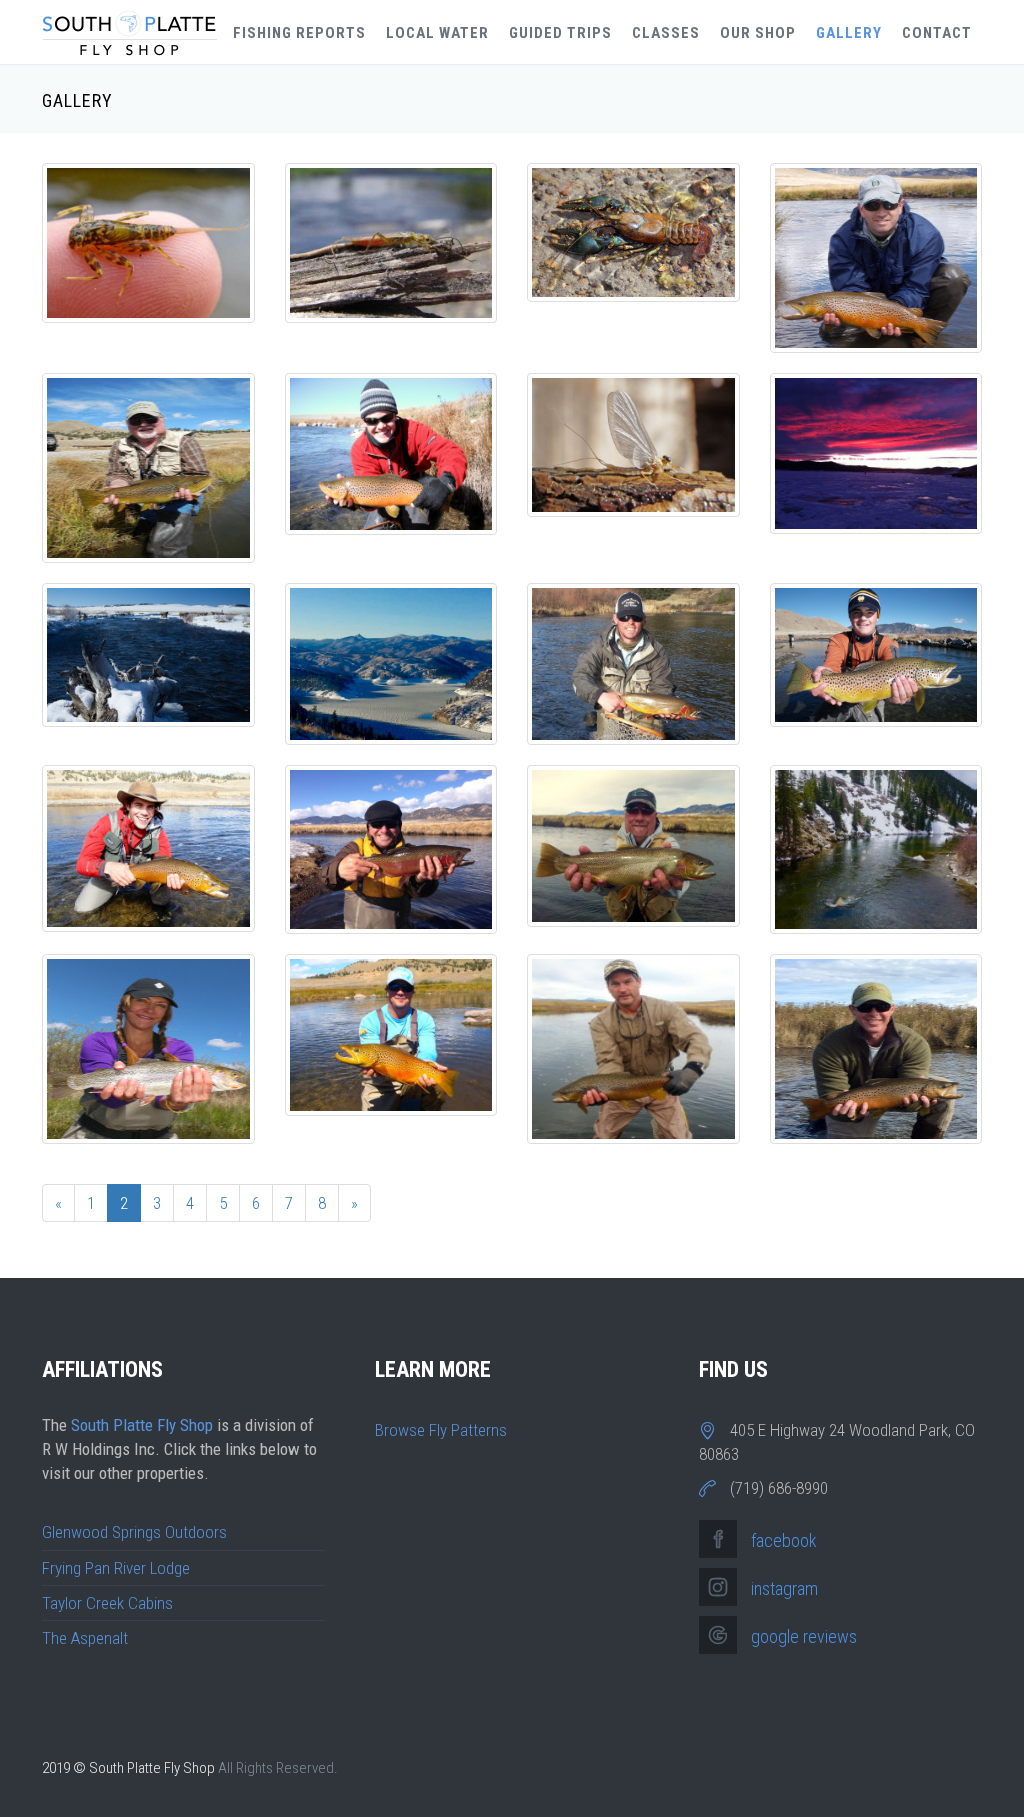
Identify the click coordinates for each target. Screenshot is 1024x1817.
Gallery (849, 33)
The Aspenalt (85, 1638)
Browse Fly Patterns (441, 1430)
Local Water (437, 33)
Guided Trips (560, 33)
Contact (937, 33)
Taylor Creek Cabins (107, 1603)
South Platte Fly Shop (142, 1425)
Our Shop (758, 33)
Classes (666, 33)
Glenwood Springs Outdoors (134, 1532)
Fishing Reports (299, 33)
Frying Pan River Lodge (116, 1568)
